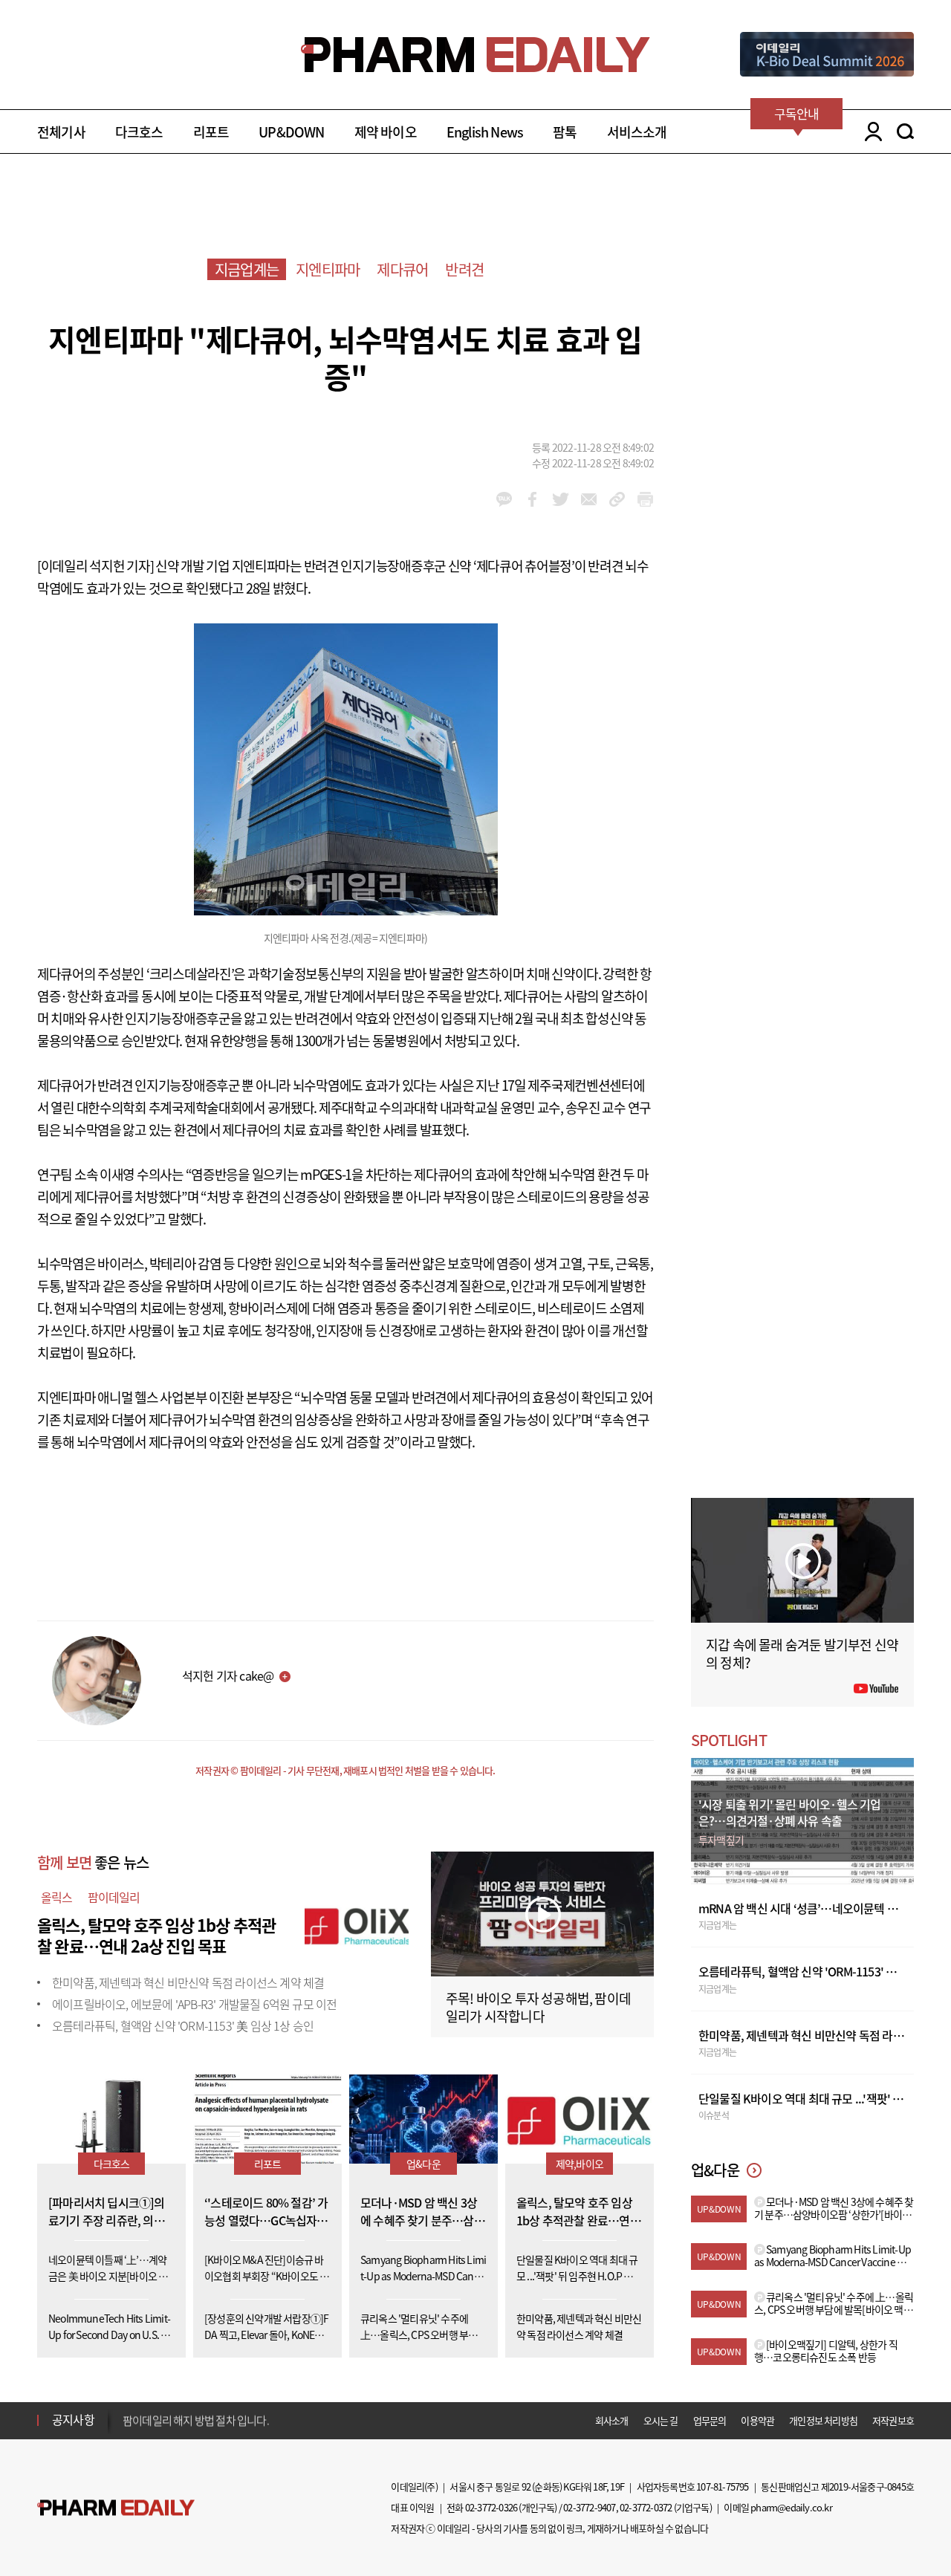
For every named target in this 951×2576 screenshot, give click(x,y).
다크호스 (139, 132)
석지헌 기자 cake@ (228, 1675)
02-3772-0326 (491, 2507)
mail (589, 499)
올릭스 (57, 1897)
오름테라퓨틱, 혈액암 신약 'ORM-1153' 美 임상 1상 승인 (183, 2025)
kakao (504, 499)
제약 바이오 (386, 132)
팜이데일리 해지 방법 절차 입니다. (196, 2420)
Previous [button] (127, 2411)
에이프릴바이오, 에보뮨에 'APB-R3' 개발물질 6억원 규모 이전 (194, 2004)
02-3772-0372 (646, 2507)
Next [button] (127, 2429)
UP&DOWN (291, 132)
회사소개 (612, 2420)
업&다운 (423, 2164)
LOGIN (870, 132)
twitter (561, 499)
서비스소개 (637, 132)
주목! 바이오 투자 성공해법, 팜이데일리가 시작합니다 (538, 2007)
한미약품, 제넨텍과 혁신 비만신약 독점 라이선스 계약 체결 (188, 1982)
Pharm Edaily (116, 2508)
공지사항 (73, 2419)
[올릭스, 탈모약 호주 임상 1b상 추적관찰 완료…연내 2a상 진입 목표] (357, 1923)
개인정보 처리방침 (823, 2420)
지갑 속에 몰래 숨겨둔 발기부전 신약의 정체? (802, 1654)
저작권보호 (893, 2420)
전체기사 (61, 132)
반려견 (464, 269)
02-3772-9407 (589, 2507)
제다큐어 (402, 269)
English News (485, 132)
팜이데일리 (114, 1897)
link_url (617, 499)
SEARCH (905, 132)
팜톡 (565, 132)
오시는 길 (661, 2420)
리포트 (211, 132)
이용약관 (757, 2420)
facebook (532, 499)
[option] (240, 2419)
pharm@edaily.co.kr (791, 2507)
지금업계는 (247, 269)
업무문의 (710, 2420)
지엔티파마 (328, 269)
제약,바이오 (580, 2164)
